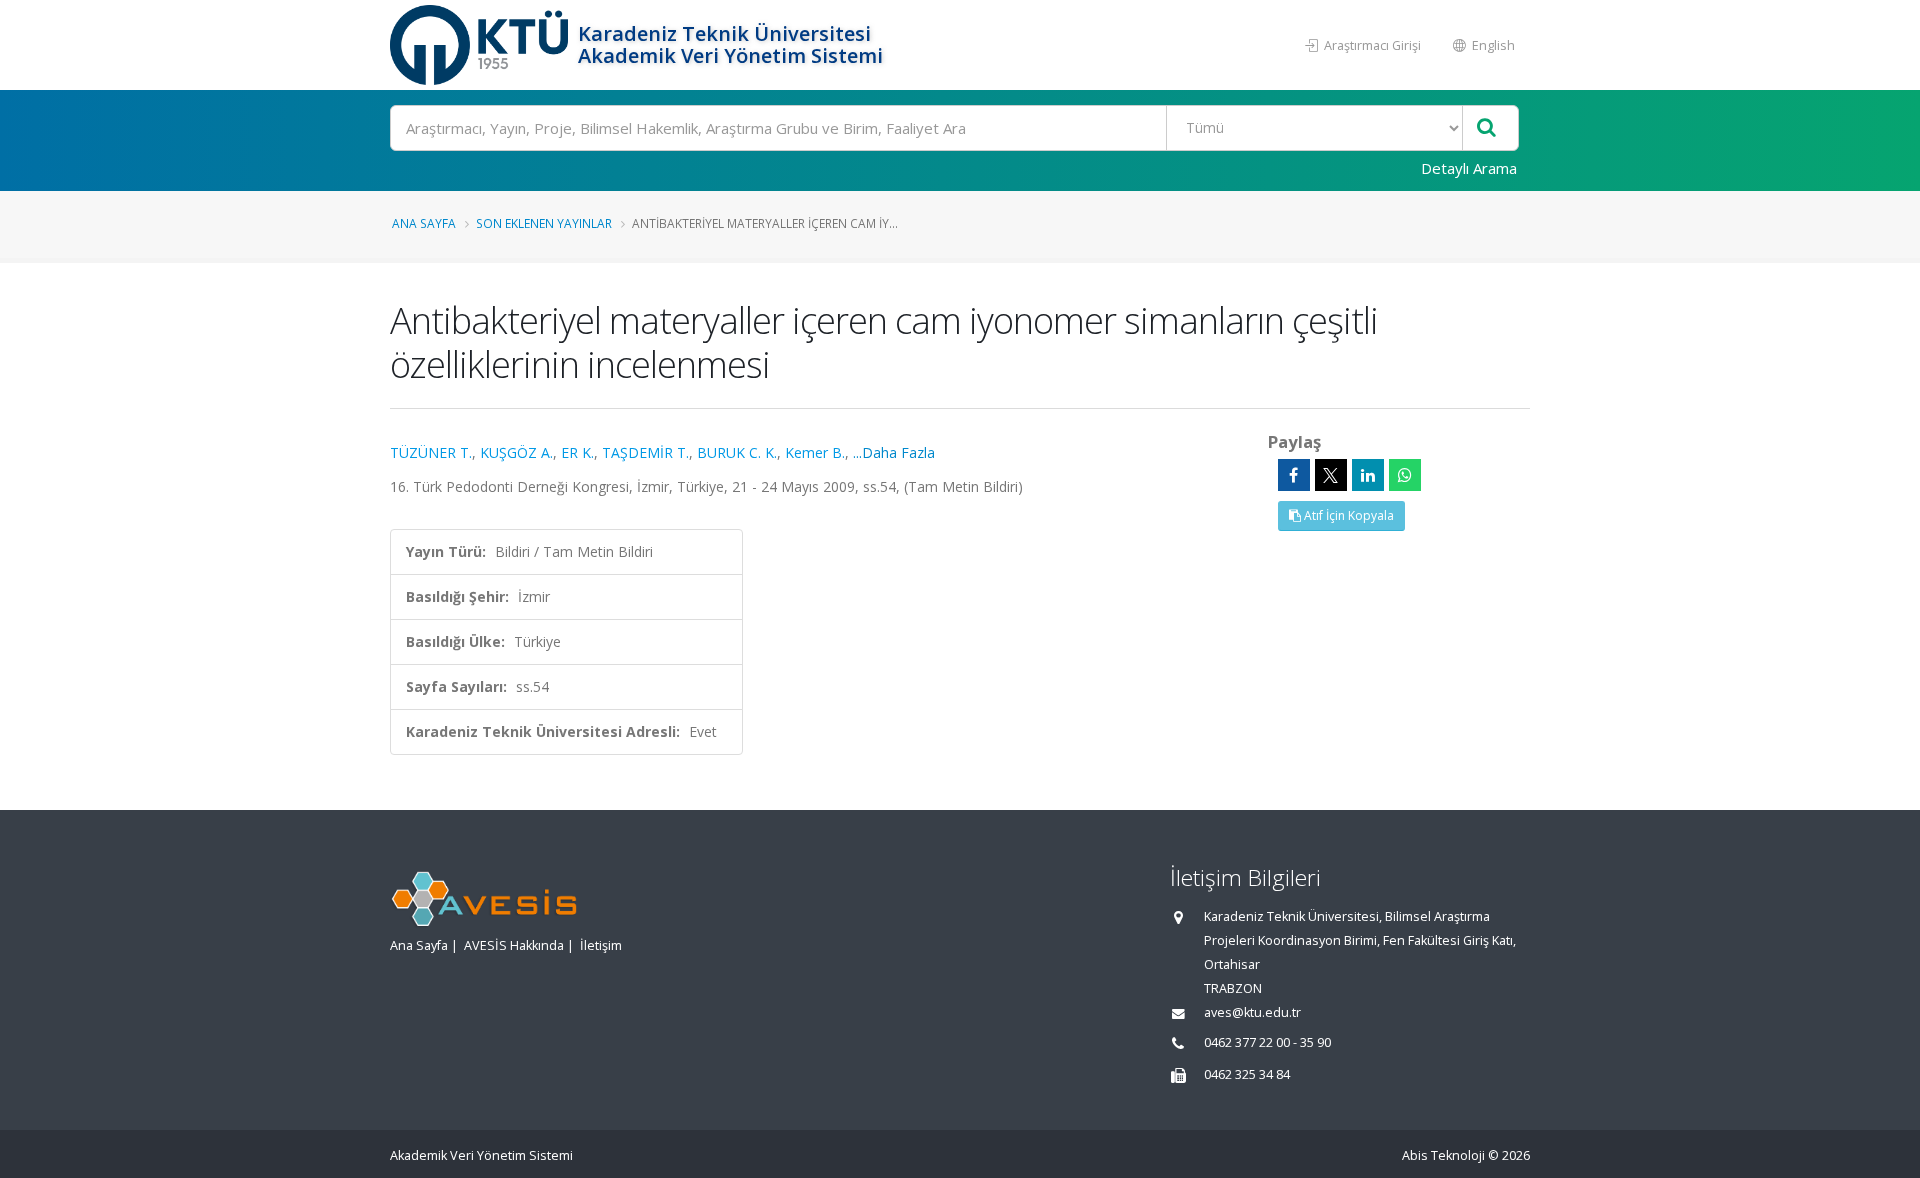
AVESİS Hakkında (514, 945)
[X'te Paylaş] (1331, 475)
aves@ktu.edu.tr (1252, 1012)
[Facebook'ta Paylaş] (1294, 475)
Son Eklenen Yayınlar (544, 223)
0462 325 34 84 (1247, 1074)
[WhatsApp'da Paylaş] (1405, 475)
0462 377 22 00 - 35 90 (1267, 1042)
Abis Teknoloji (1443, 1155)
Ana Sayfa (424, 223)
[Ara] (1486, 128)
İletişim (601, 945)
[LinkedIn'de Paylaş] (1368, 475)
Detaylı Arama (1469, 168)
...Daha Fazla (894, 452)
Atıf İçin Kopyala (1347, 515)
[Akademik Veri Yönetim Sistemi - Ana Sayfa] (481, 45)
